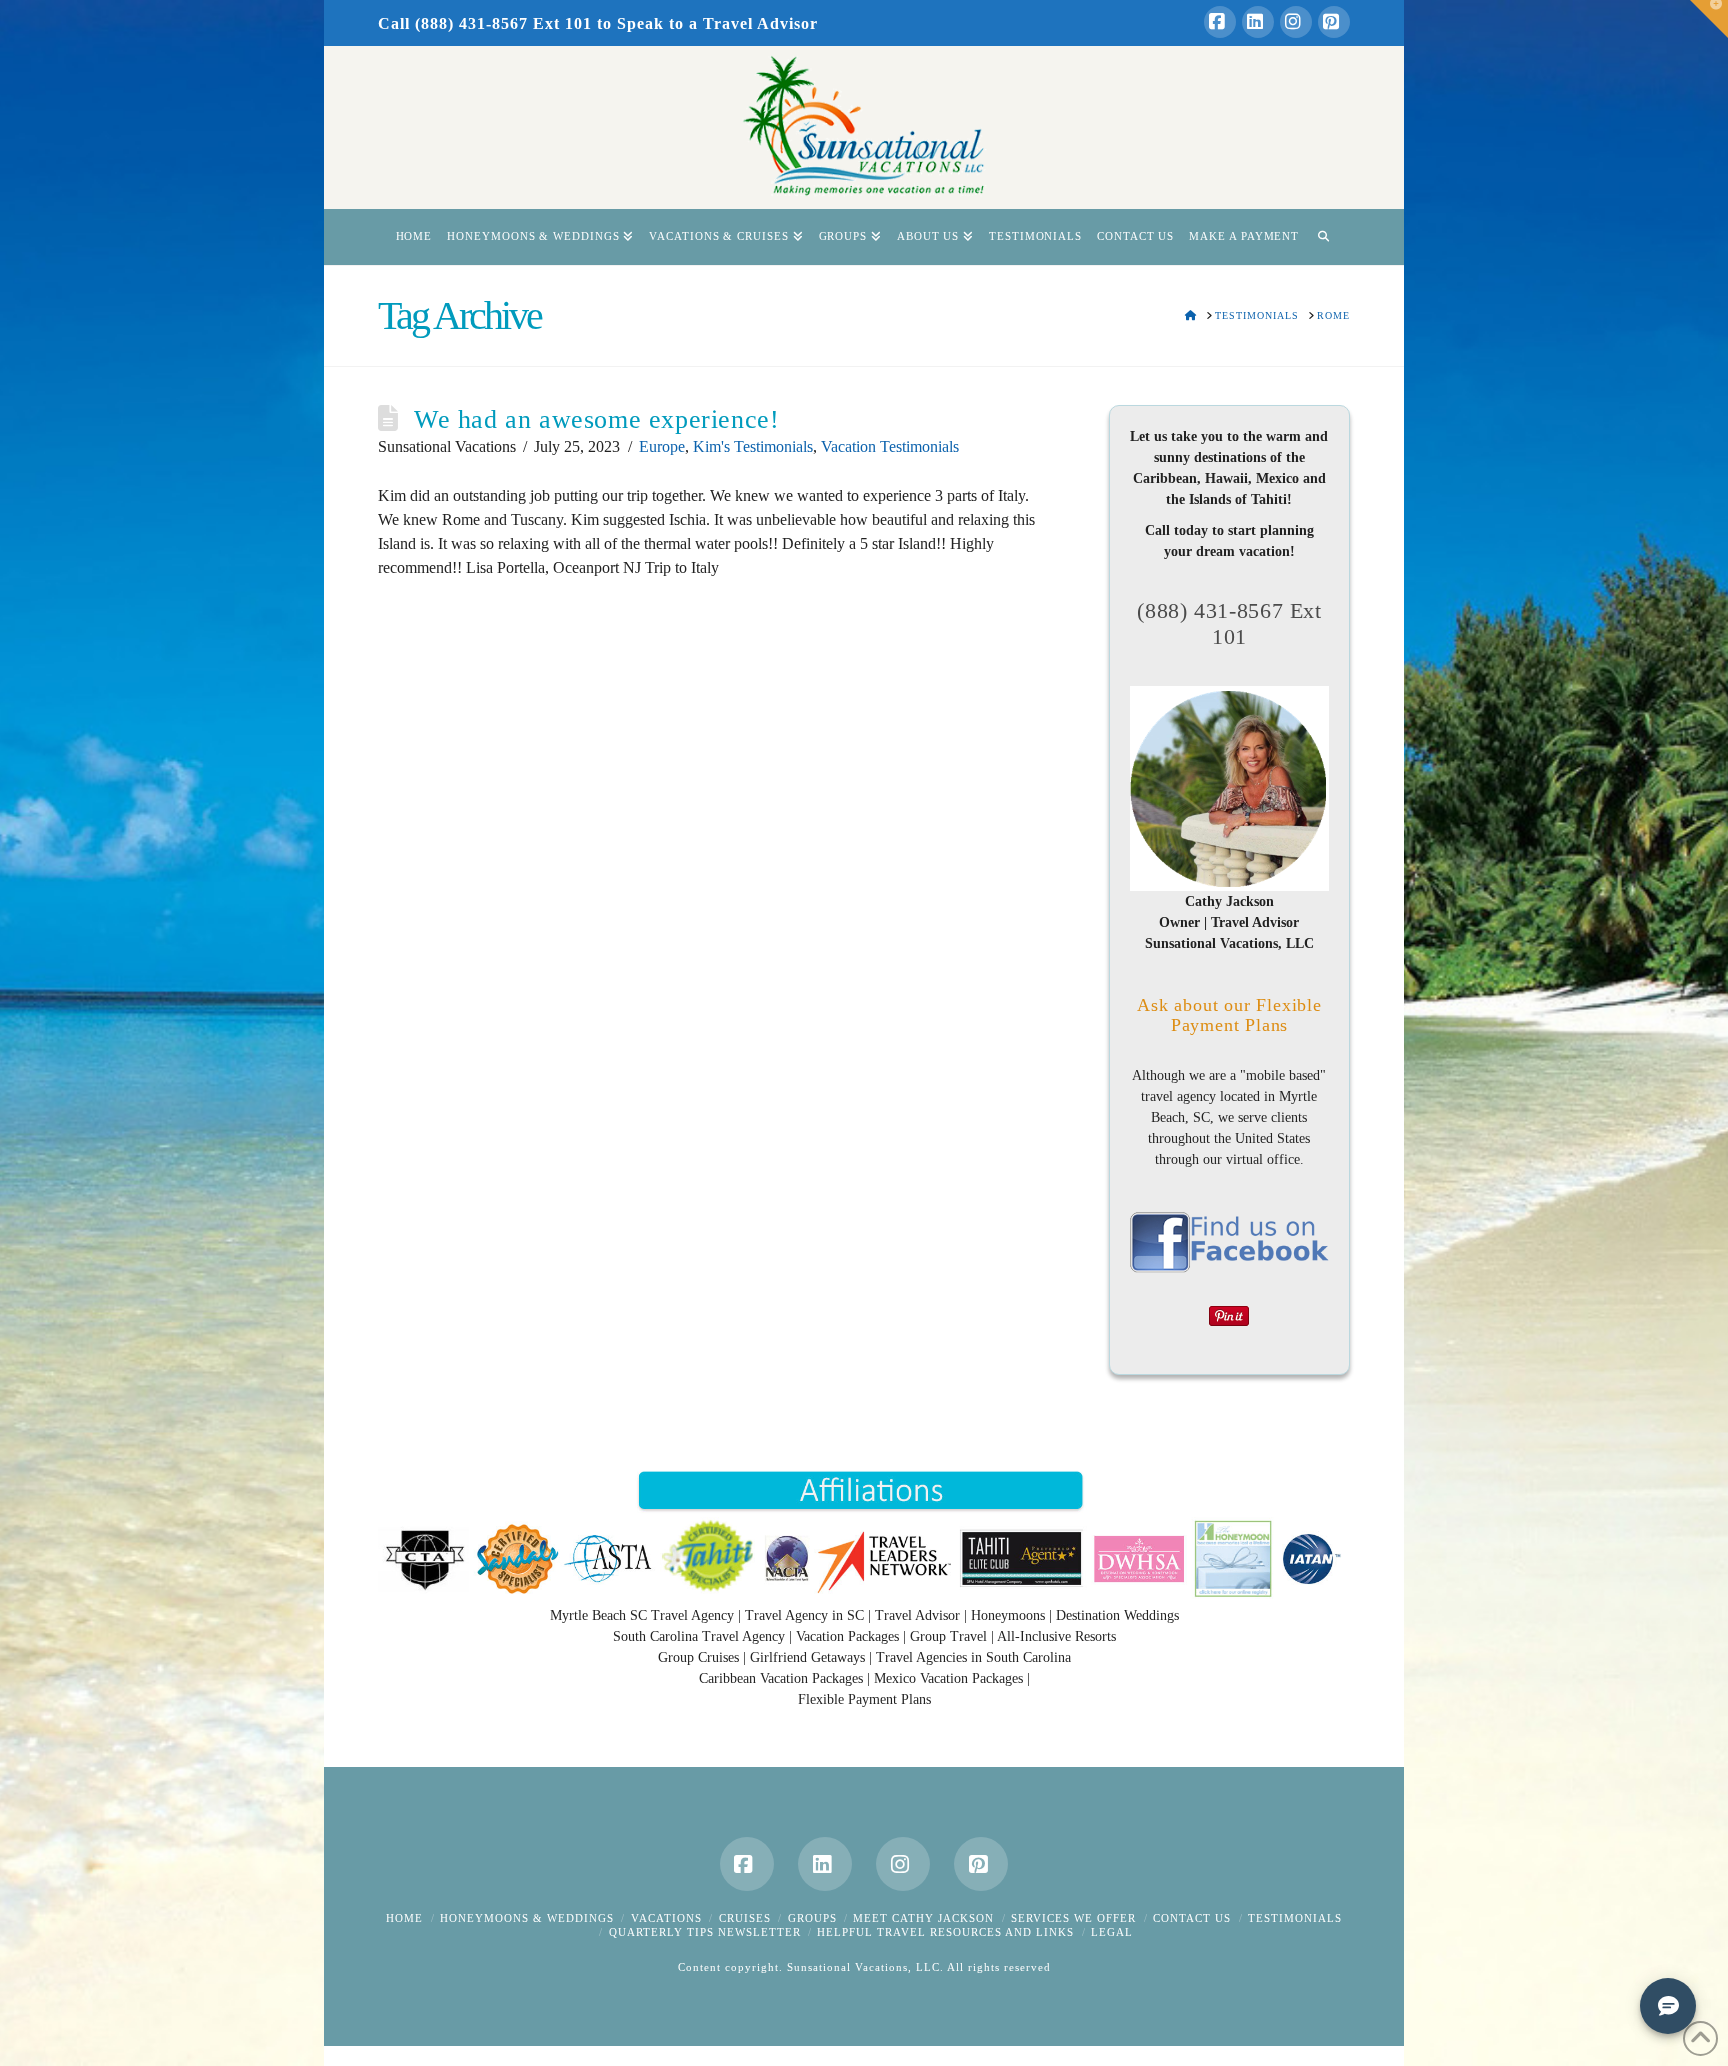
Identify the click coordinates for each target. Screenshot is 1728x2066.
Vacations (666, 1918)
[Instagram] (1296, 22)
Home (404, 1918)
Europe (662, 446)
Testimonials (1295, 1918)
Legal (1112, 1932)
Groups (812, 1918)
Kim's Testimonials (753, 446)
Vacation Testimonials (890, 446)
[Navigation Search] (1323, 237)
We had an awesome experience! (596, 419)
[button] (1709, 19)
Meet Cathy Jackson (923, 1918)
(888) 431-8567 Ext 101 (1229, 623)
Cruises (745, 1918)
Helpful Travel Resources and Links (945, 1932)
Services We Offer (1073, 1918)
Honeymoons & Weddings (527, 1918)
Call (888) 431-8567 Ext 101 (485, 23)
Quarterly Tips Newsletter (705, 1932)
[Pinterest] (1334, 22)
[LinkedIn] (1258, 22)
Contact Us (1192, 1918)
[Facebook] (1220, 22)
